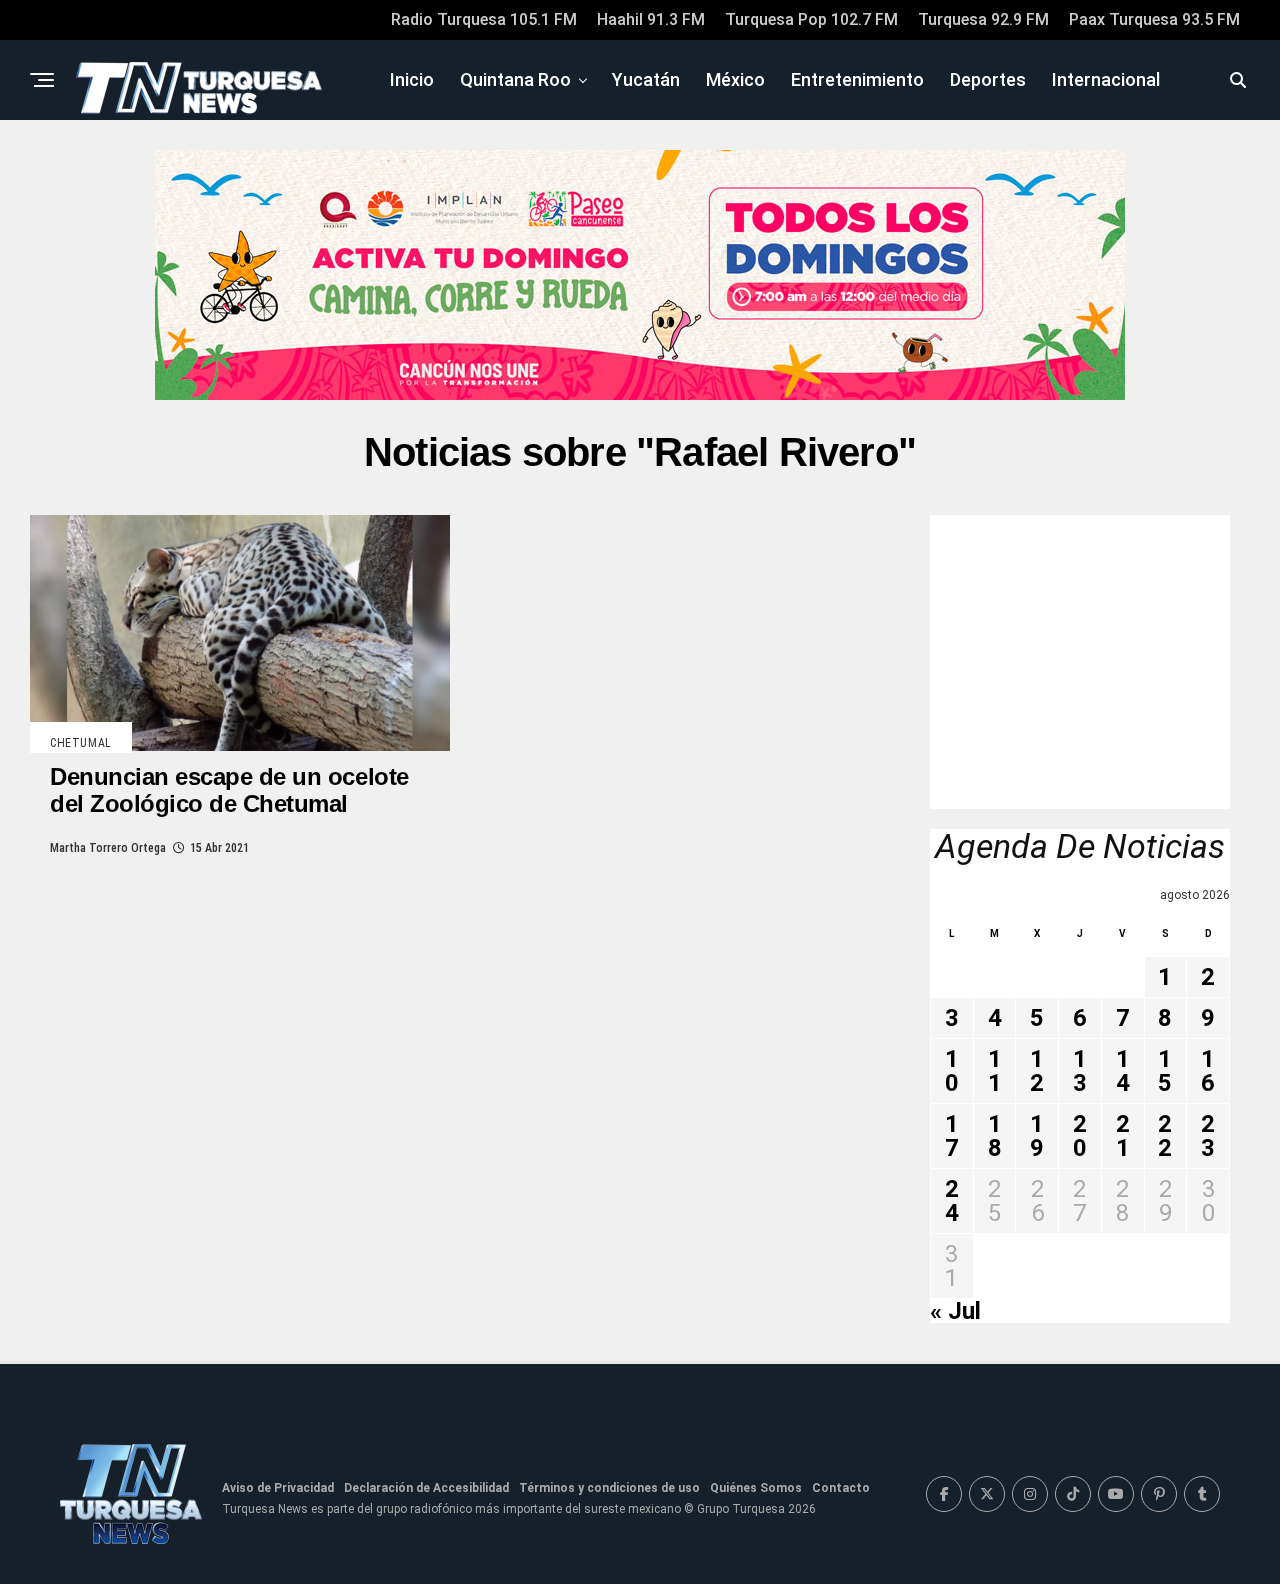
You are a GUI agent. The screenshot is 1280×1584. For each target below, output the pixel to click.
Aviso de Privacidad (278, 1488)
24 (952, 1201)
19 (1037, 1136)
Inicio (412, 79)
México (735, 79)
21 (1123, 1136)
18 (995, 1136)
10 (952, 1071)
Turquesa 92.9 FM (983, 19)
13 (1080, 1071)
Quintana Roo (515, 79)
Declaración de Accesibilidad (426, 1488)
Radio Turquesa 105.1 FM (484, 19)
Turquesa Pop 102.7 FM (811, 19)
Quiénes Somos (756, 1488)
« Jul (955, 1311)
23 (1208, 1136)
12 (1037, 1071)
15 (1165, 1071)
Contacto (841, 1488)
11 (995, 1071)
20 (1080, 1136)
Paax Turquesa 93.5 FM (1154, 19)
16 (1208, 1071)
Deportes (988, 79)
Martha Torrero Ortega (108, 848)
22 (1165, 1136)
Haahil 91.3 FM (651, 19)
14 (1123, 1071)
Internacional (1106, 79)
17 (952, 1136)
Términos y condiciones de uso (609, 1488)
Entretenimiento (857, 79)
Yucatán (646, 79)
